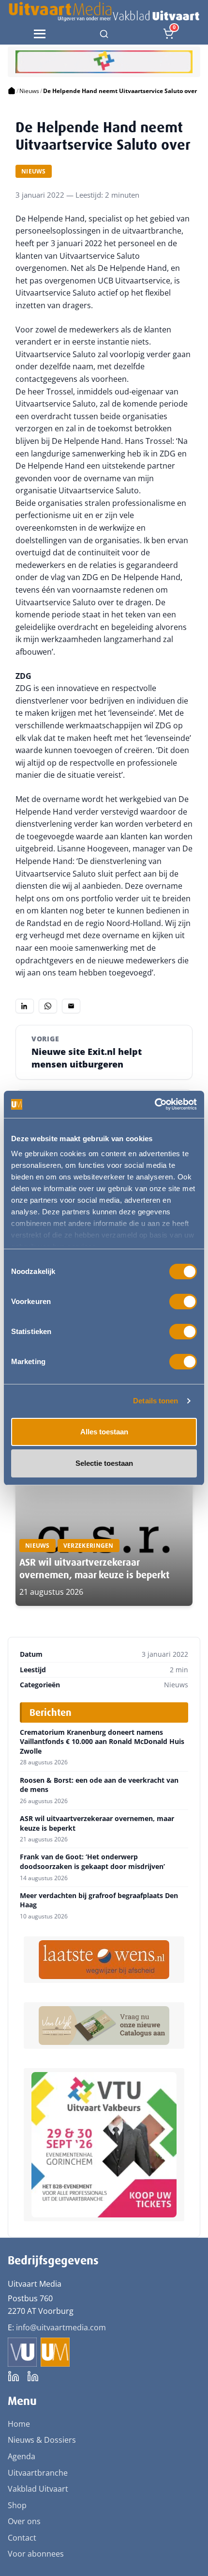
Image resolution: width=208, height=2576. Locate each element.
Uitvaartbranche (38, 2473)
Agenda (22, 2456)
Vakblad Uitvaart (38, 2489)
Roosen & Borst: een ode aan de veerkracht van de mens (99, 1785)
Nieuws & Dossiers (42, 2440)
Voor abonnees (36, 2554)
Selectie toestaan (104, 1463)
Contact (22, 2538)
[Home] (12, 91)
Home (19, 2424)
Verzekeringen (89, 1546)
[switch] (183, 1302)
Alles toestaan (104, 1432)
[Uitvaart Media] (104, 12)
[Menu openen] (40, 34)
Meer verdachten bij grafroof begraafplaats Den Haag (99, 1900)
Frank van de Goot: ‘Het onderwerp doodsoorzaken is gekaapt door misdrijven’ (92, 1861)
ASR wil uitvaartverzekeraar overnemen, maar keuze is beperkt (94, 1569)
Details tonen (156, 1401)
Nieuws (29, 91)
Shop (17, 2505)
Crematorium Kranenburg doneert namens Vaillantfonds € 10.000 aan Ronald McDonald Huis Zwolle (102, 1742)
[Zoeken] (104, 34)
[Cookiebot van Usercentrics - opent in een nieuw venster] (155, 1104)
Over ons (24, 2521)
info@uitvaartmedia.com (61, 2327)
